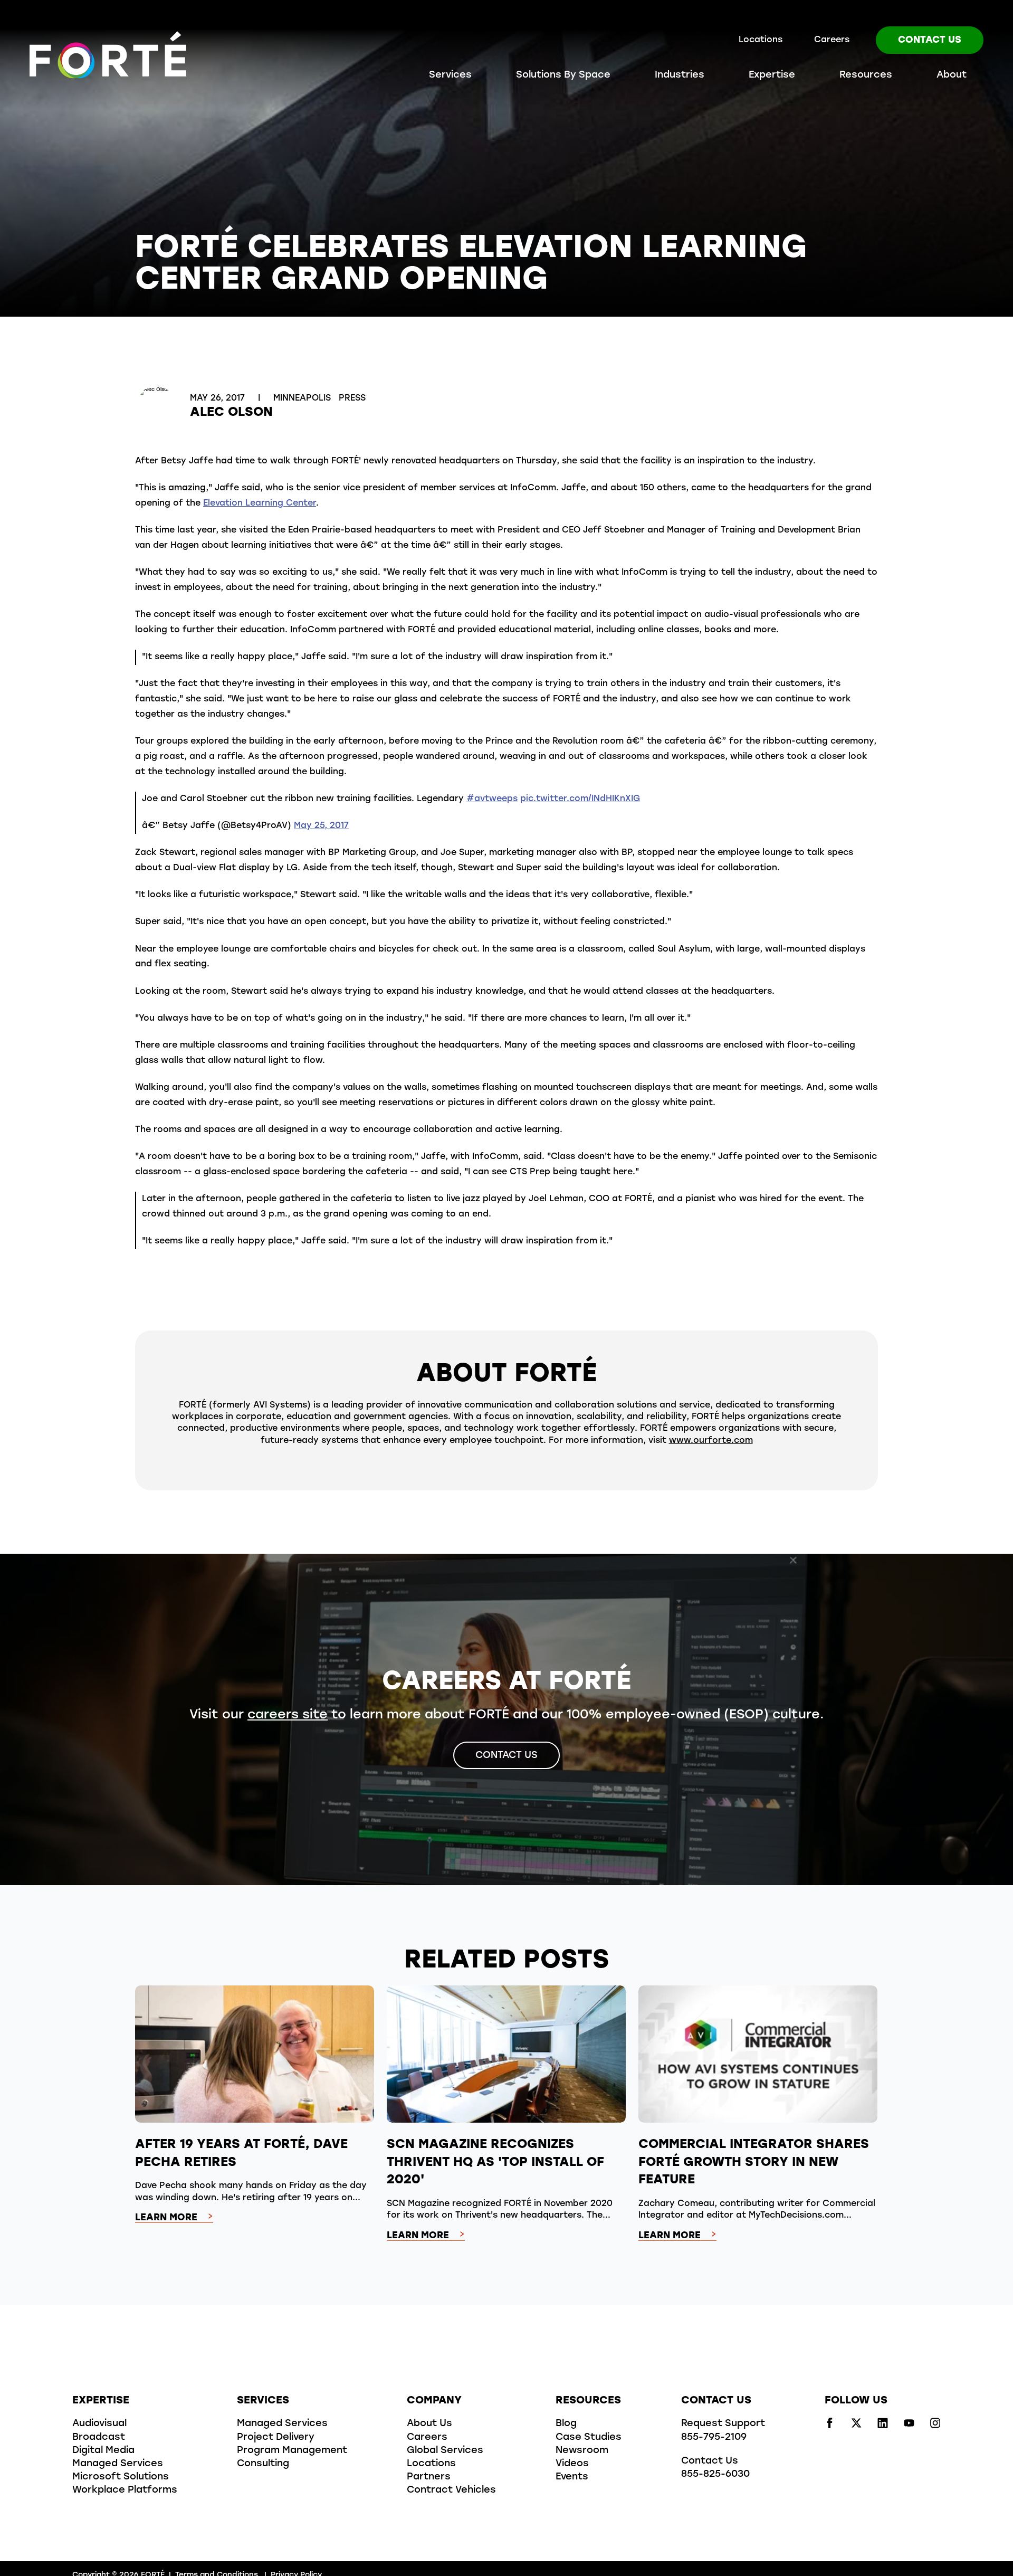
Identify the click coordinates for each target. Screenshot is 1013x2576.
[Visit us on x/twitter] (856, 2426)
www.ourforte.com (711, 1441)
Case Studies (589, 2438)
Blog (566, 2424)
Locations (761, 40)
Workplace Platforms (125, 2491)
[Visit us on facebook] (830, 2426)
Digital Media (103, 2451)
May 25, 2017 (321, 826)
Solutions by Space (563, 75)
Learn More (166, 2218)
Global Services (445, 2451)
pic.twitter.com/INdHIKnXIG (580, 799)
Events (572, 2477)
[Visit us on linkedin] (883, 2426)
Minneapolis (303, 398)
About (952, 75)
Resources (866, 75)
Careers (832, 40)
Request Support (723, 2424)
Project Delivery (276, 2438)
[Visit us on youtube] (909, 2426)
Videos (572, 2464)
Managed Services (118, 2464)
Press (352, 398)
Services (450, 75)
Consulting (263, 2464)
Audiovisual (99, 2424)
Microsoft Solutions (121, 2477)
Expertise (772, 75)
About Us (429, 2424)
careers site (288, 1715)
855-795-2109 (714, 2438)
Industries (680, 75)
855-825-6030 (715, 2475)
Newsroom (582, 2451)
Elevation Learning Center (260, 503)
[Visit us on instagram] (935, 2426)
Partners (429, 2477)
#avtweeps (492, 799)
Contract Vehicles (451, 2491)
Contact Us (930, 41)
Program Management (292, 2451)
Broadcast (99, 2438)
